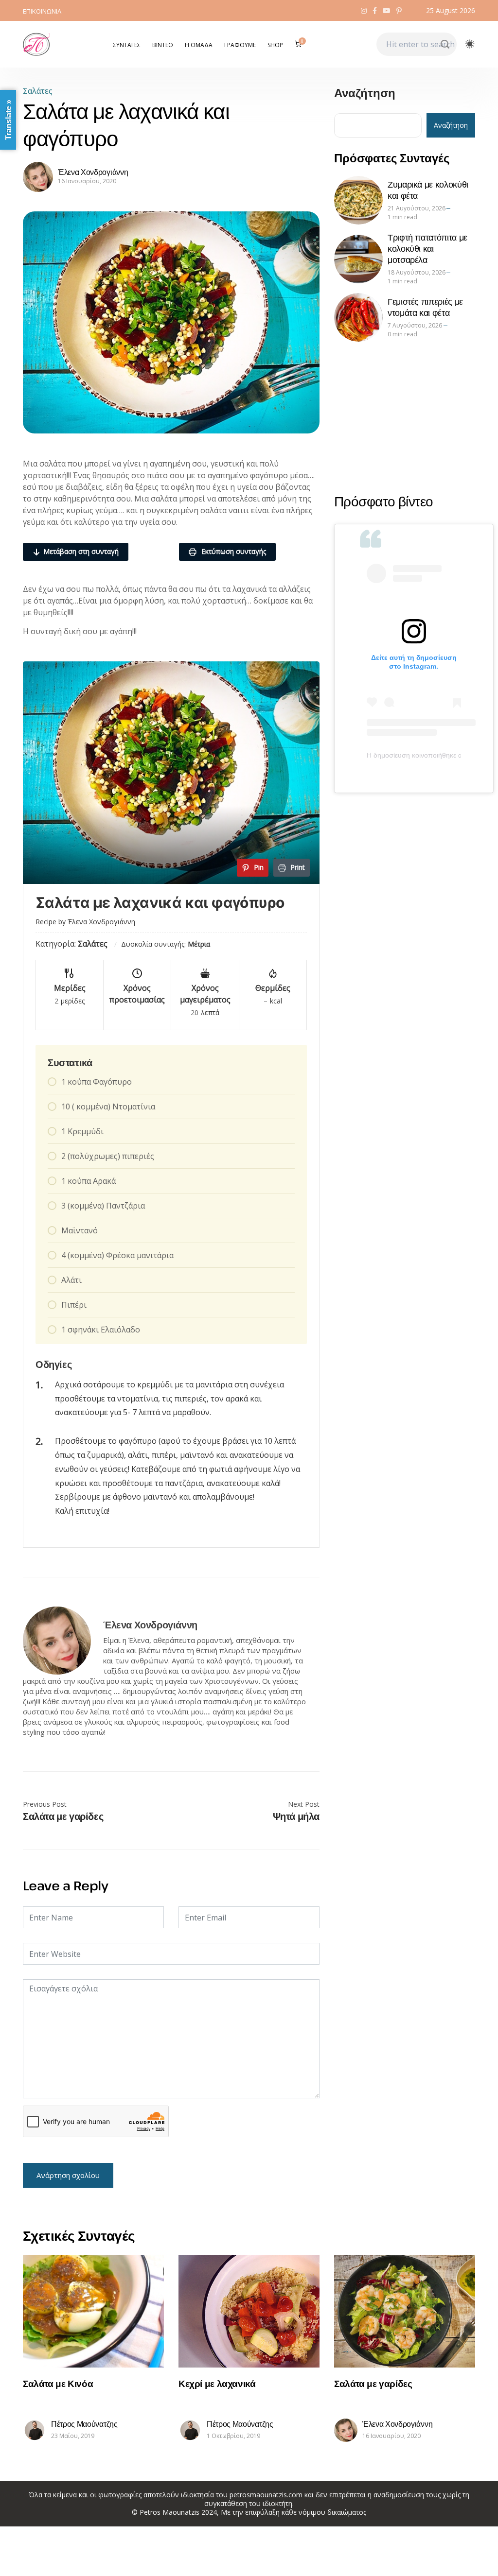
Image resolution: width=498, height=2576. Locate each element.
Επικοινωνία (42, 11)
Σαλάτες (38, 91)
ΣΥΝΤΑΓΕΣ (127, 45)
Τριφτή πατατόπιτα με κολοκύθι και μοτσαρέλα (427, 248)
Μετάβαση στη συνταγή (81, 551)
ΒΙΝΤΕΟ (163, 45)
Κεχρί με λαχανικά (217, 2383)
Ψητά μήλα (296, 1816)
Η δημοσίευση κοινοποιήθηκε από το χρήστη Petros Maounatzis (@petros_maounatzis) (414, 755)
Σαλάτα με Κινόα (58, 2383)
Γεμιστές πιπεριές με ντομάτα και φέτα (425, 307)
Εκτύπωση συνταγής (233, 551)
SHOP (275, 45)
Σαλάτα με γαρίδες (63, 1816)
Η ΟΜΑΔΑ (199, 45)
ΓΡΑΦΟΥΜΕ (240, 45)
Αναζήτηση (365, 94)
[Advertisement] (405, 417)
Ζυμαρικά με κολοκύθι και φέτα (428, 190)
